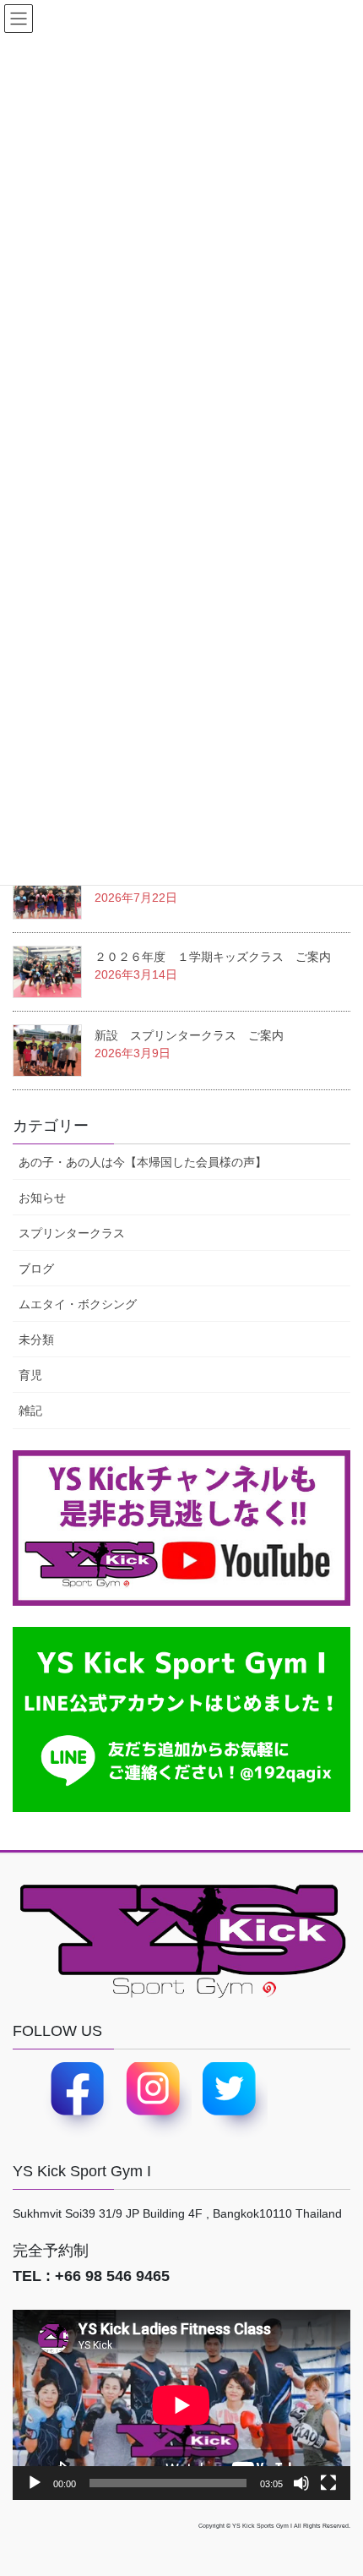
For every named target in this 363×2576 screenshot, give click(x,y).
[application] (181, 2405)
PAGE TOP (355, 2476)
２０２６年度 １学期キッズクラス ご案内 (213, 957)
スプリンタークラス (72, 1233)
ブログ (36, 1269)
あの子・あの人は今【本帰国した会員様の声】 (143, 1162)
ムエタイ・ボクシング (78, 1304)
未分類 (36, 1340)
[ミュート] (301, 2483)
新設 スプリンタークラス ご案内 (189, 1035)
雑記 (30, 1411)
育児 (30, 1375)
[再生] (35, 2483)
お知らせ (42, 1198)
